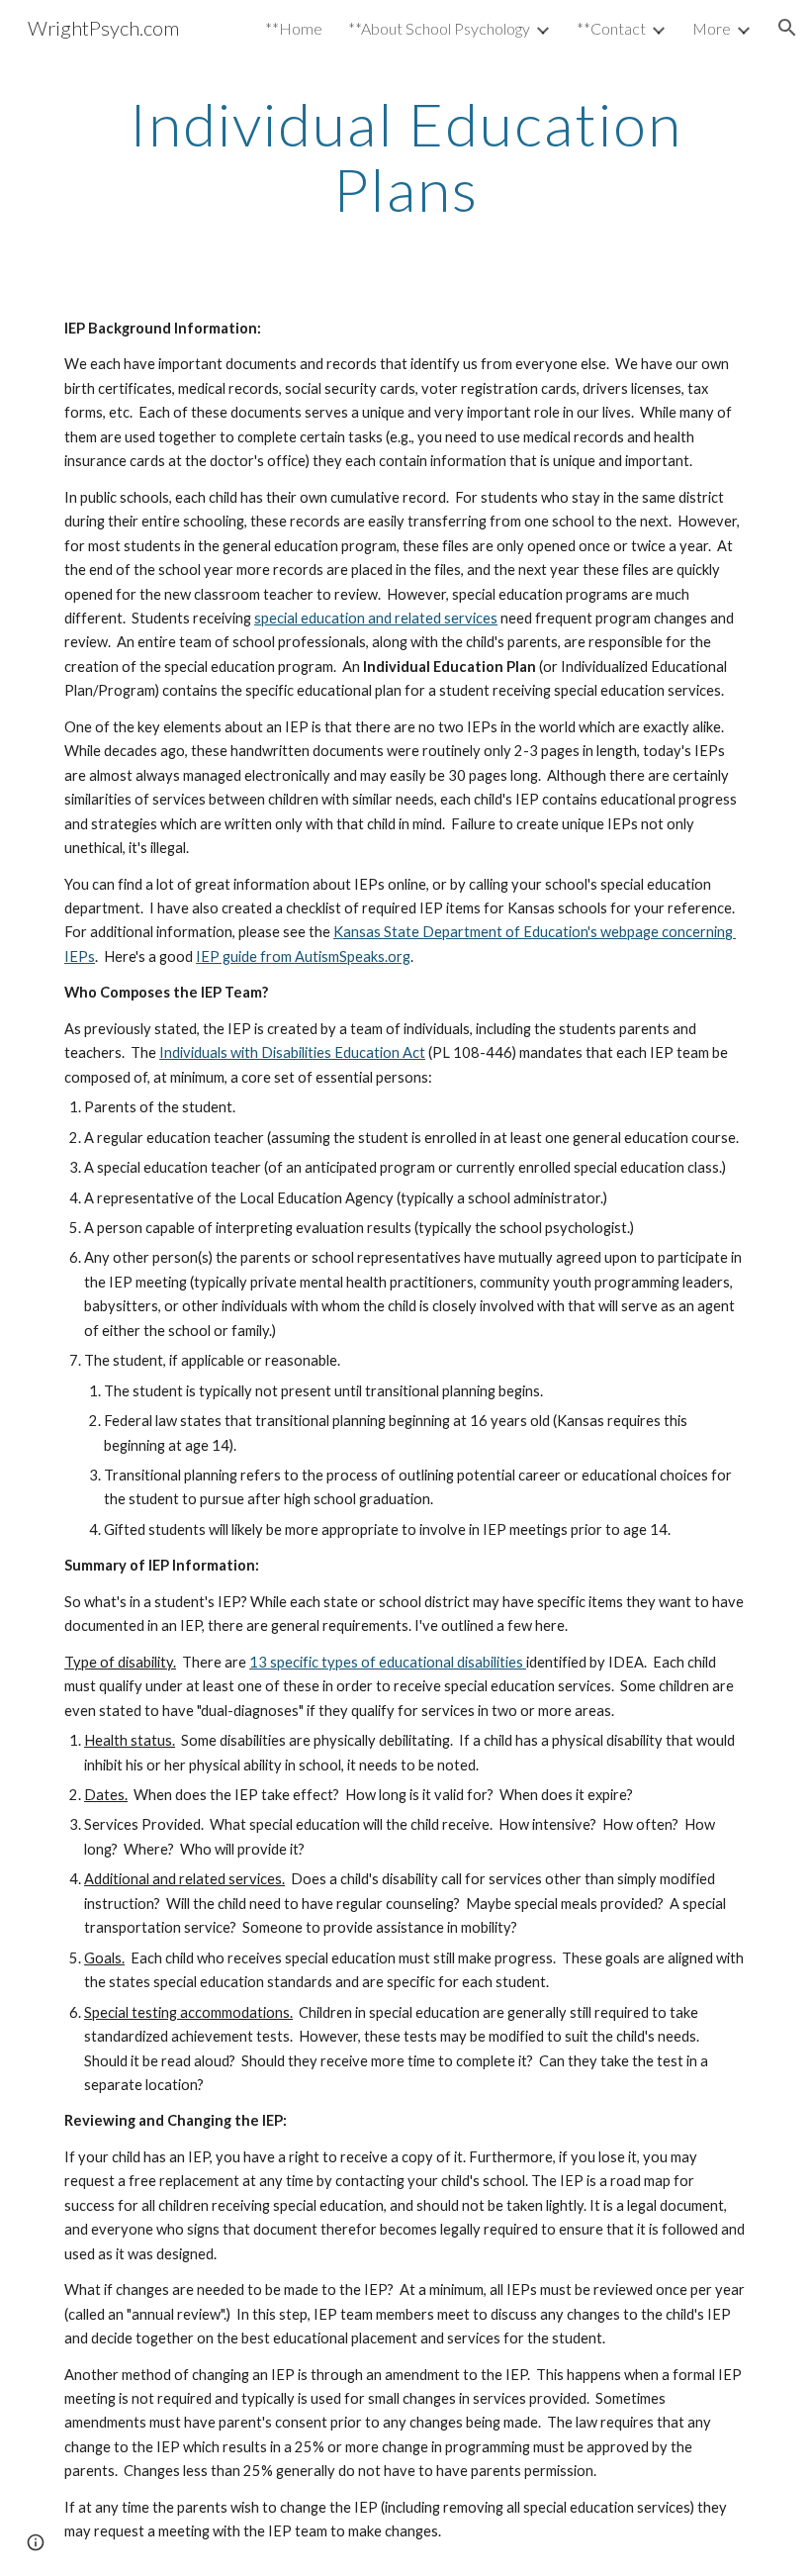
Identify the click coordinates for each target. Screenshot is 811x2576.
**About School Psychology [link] (439, 28)
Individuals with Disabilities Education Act (292, 1052)
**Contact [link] (611, 28)
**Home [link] (294, 28)
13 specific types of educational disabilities (388, 1662)
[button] (787, 28)
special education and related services (376, 618)
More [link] (712, 28)
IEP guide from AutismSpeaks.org (303, 956)
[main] (405, 156)
